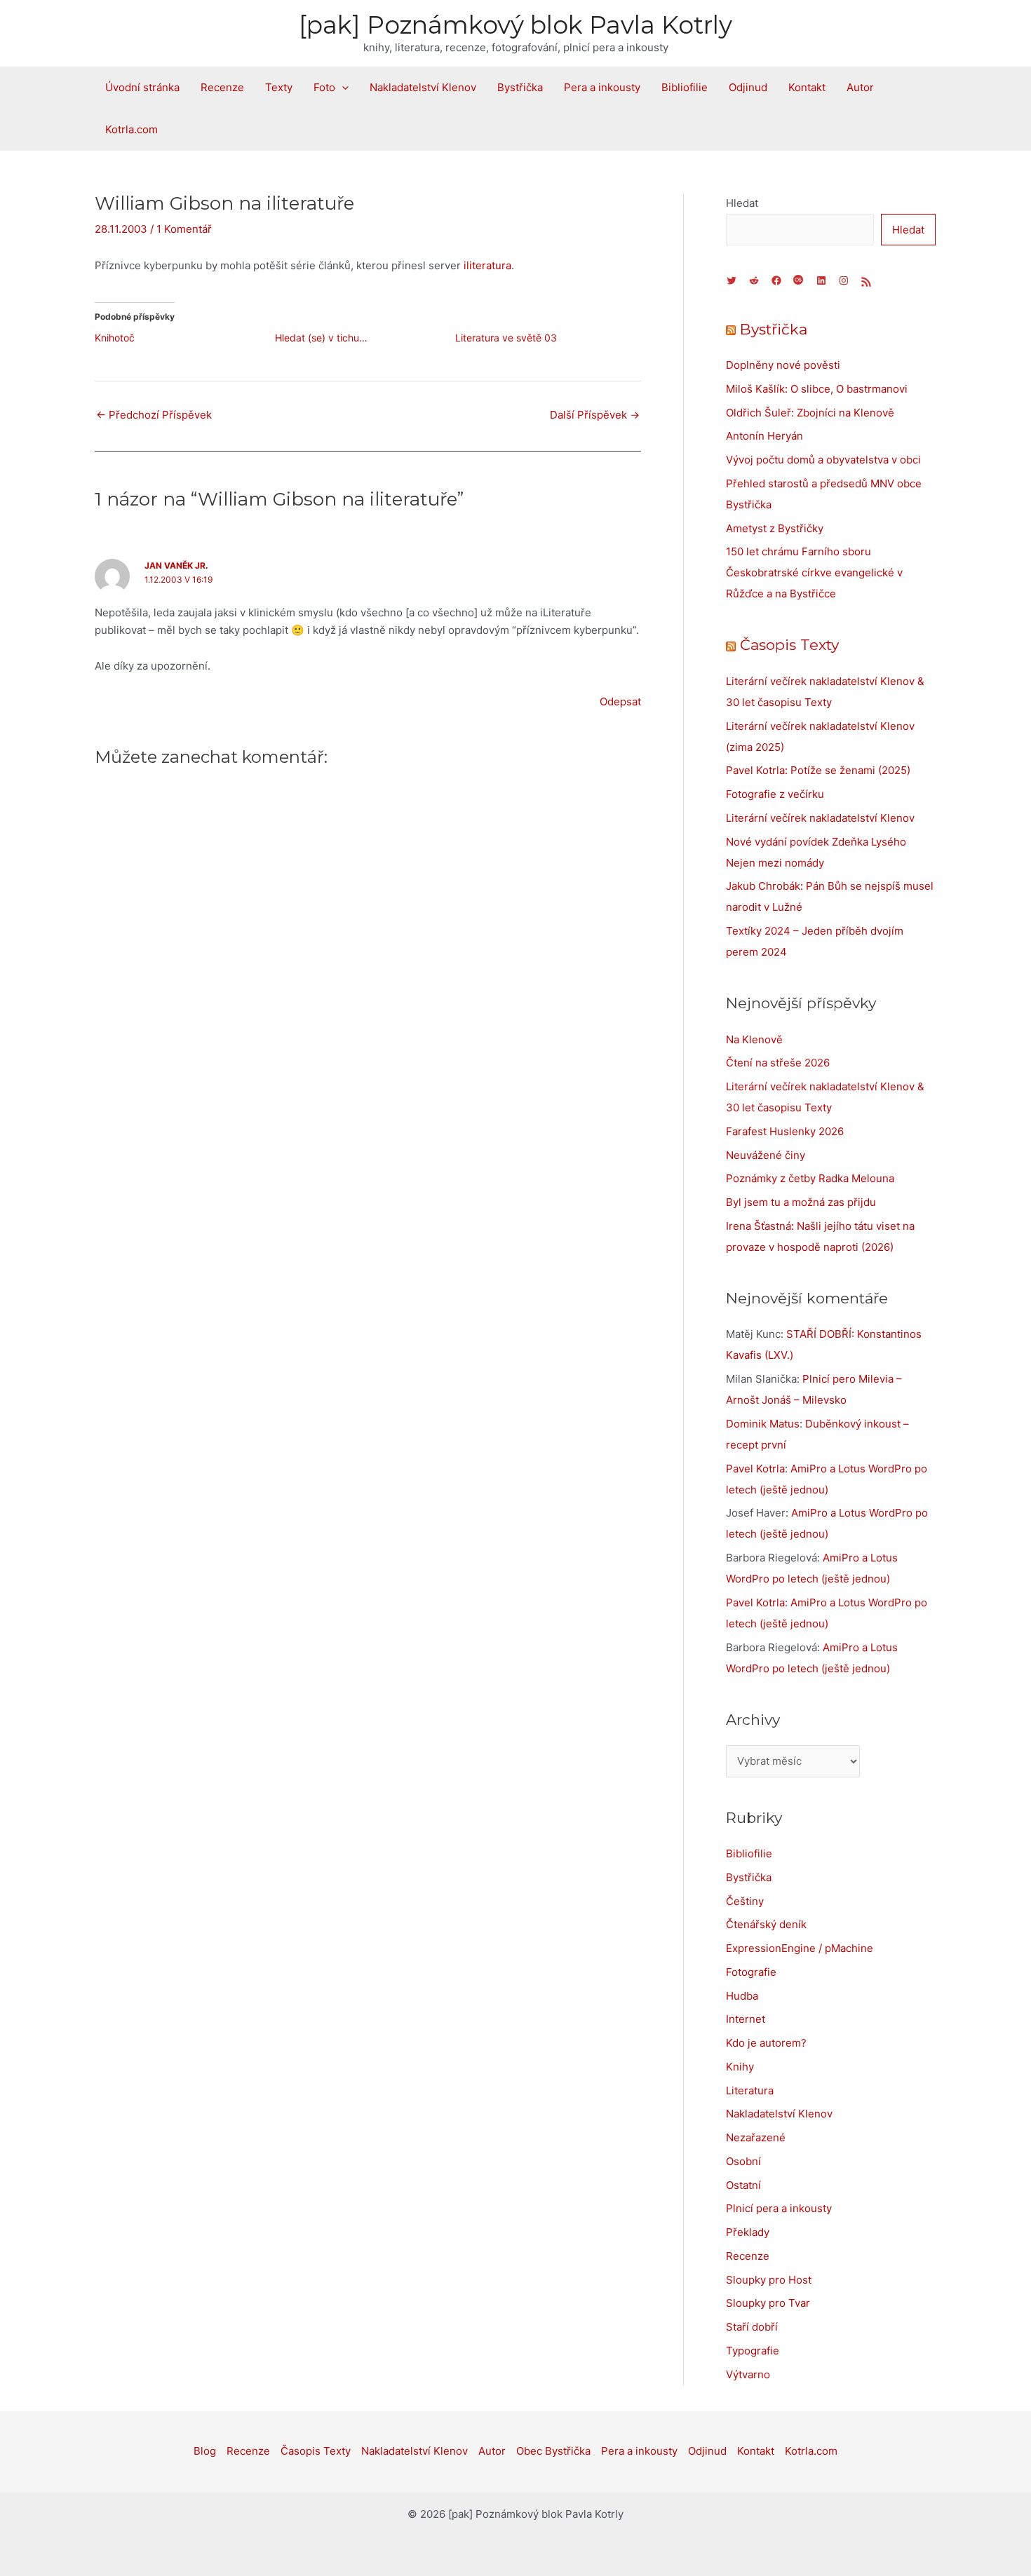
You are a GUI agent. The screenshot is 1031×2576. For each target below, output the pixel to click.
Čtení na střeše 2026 (778, 1063)
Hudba (742, 1996)
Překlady (748, 2232)
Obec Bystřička (553, 2451)
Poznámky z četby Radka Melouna (810, 1178)
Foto (324, 87)
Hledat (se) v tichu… (321, 338)
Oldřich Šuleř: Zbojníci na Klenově (810, 413)
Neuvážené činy (766, 1155)
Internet (746, 2019)
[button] (342, 88)
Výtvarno (748, 2374)
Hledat (742, 203)
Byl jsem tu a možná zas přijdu (801, 1202)
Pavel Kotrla (755, 1469)
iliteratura (487, 265)
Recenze (222, 87)
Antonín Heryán (764, 436)
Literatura (750, 2090)
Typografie (753, 2351)
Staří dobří (752, 2327)
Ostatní (743, 2185)
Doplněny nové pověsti (783, 365)
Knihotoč (115, 338)
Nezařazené (756, 2137)
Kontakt (807, 87)
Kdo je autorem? (766, 2043)
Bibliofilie (685, 87)
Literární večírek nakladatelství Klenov (820, 818)
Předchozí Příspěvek (154, 415)
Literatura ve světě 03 (506, 338)
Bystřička (520, 87)
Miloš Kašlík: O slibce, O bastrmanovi (817, 389)
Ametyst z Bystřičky (775, 528)
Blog (205, 2451)
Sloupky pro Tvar (768, 2303)
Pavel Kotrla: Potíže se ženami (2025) (818, 770)
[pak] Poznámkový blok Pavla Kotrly (515, 25)
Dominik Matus (763, 1424)
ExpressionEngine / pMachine (800, 1948)
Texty (279, 87)
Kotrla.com (132, 129)
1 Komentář (184, 229)
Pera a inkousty (602, 87)
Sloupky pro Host (769, 2280)
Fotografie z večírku (775, 794)
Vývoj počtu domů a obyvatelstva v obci (823, 460)
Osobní (743, 2161)
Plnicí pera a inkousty (779, 2208)
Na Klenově (754, 1039)
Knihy (740, 2067)
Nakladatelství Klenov (423, 87)
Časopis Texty (789, 645)
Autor (860, 87)
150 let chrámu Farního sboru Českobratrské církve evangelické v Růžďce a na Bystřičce (814, 572)
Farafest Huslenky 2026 (785, 1131)
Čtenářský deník (766, 1924)
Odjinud (748, 87)
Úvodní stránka (142, 87)
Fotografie (751, 1972)
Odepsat (620, 701)
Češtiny (745, 1901)
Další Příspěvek (595, 415)
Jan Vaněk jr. (176, 565)
